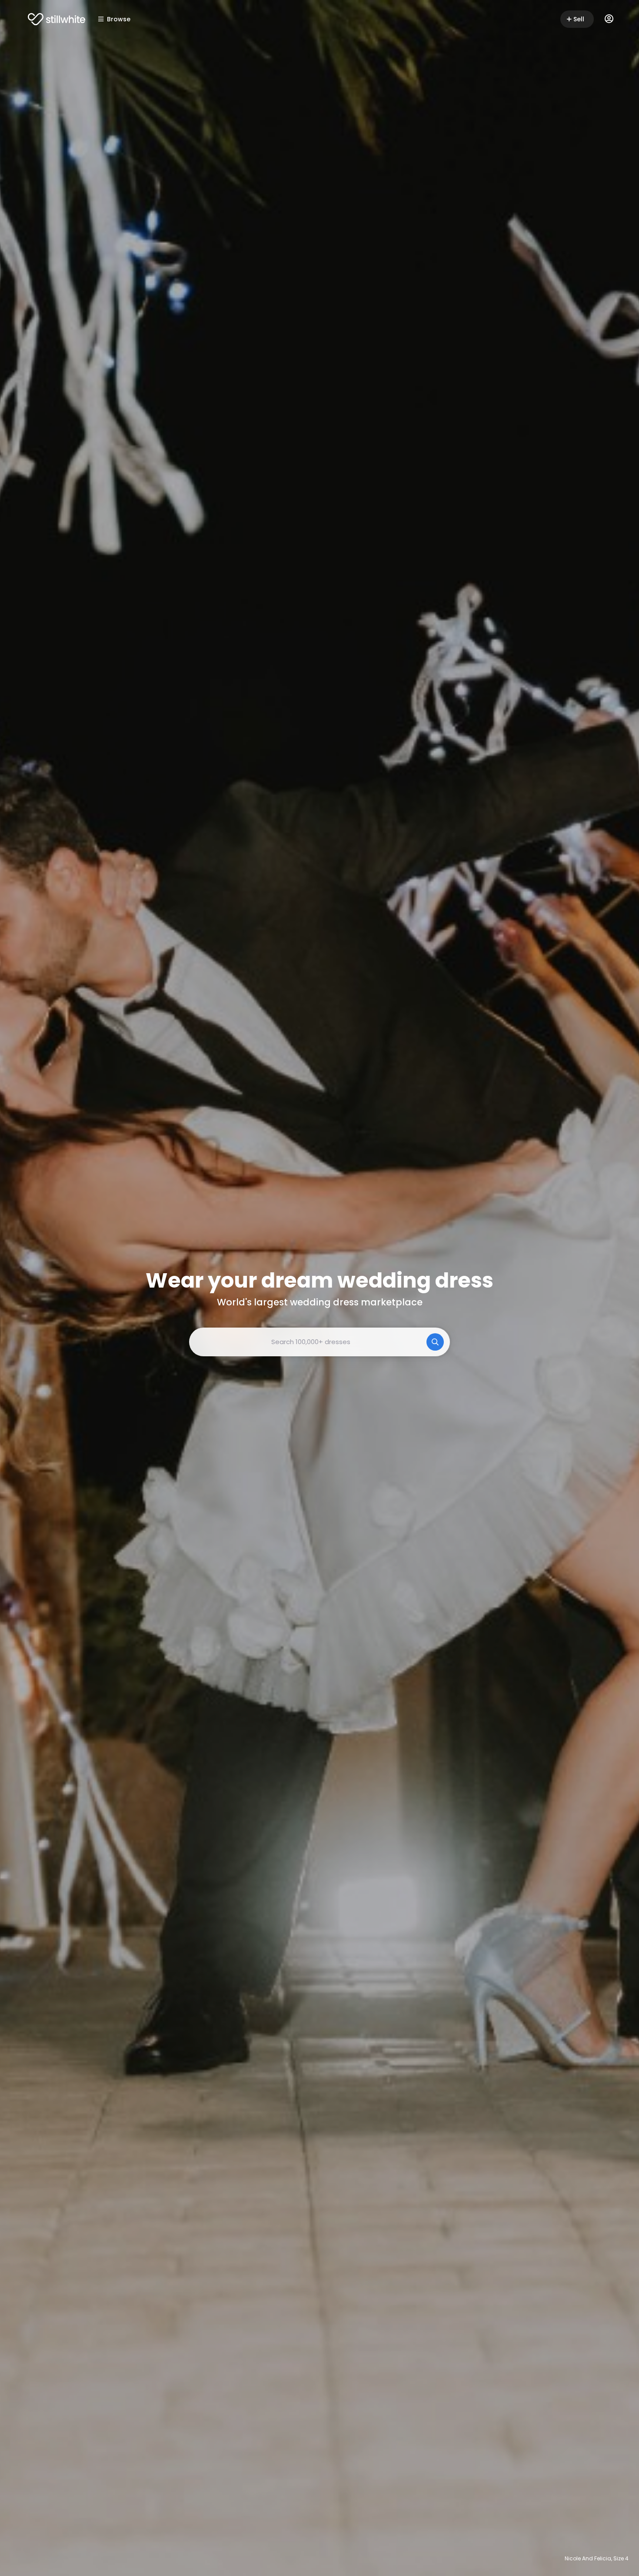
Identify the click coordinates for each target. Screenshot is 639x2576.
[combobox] (319, 1342)
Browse (119, 19)
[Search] (435, 1342)
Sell (579, 19)
